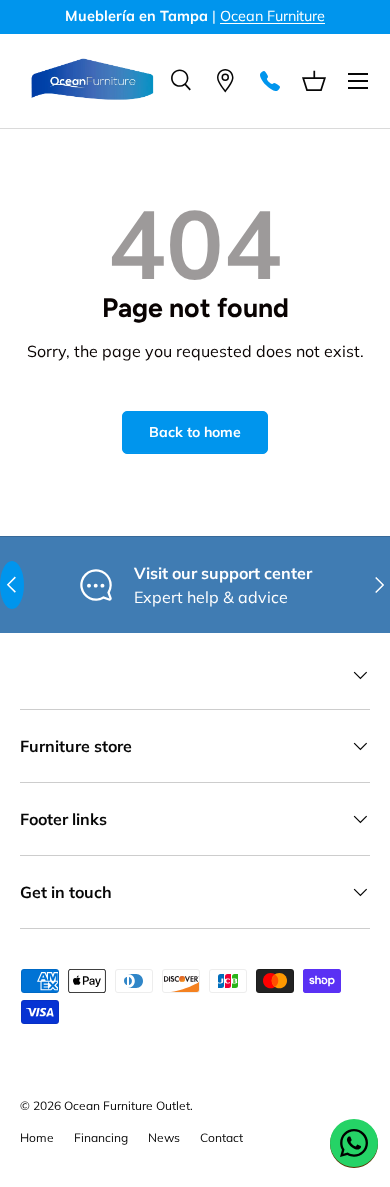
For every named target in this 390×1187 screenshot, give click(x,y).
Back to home (195, 432)
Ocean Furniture (272, 16)
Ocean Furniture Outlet (127, 1105)
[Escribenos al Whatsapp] (354, 1143)
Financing (101, 1137)
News (164, 1137)
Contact (221, 1137)
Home (37, 1137)
